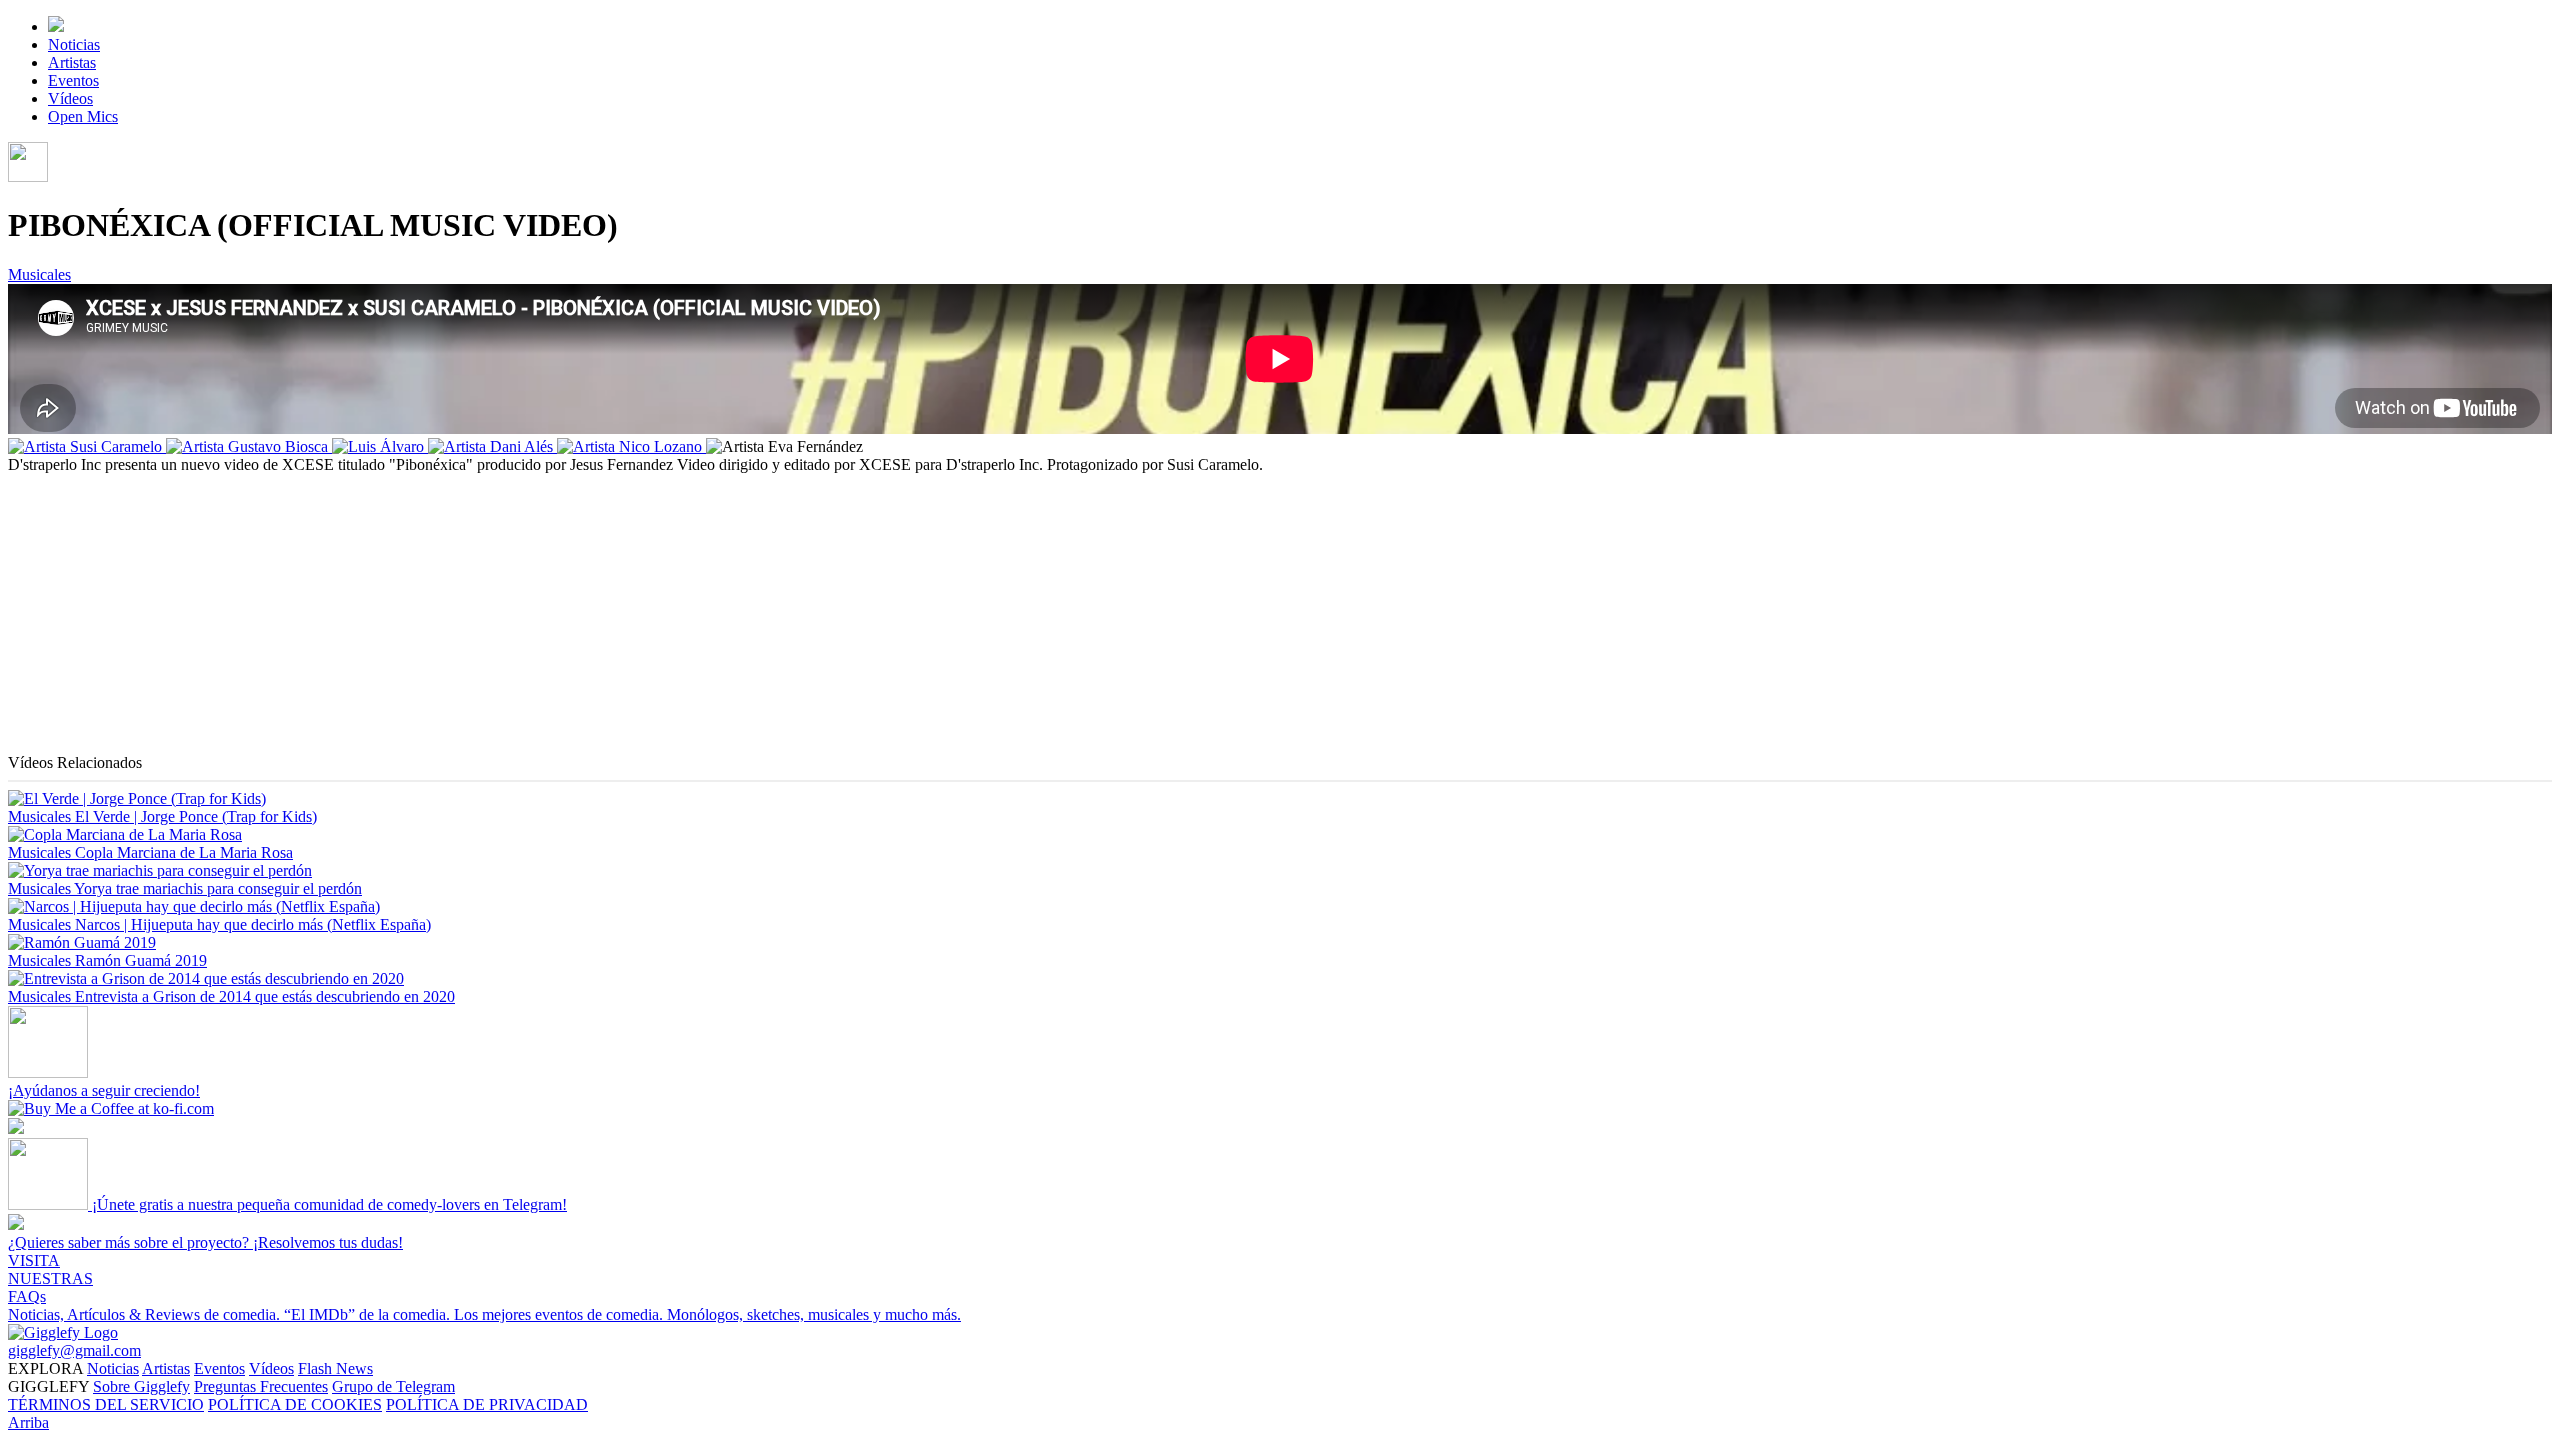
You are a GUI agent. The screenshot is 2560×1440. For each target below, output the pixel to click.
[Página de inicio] (56, 26)
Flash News (335, 1368)
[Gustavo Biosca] (249, 446)
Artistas (72, 62)
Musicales (39, 274)
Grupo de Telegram (393, 1386)
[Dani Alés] (492, 446)
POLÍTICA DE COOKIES (295, 1404)
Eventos (73, 80)
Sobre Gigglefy (141, 1386)
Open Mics (83, 116)
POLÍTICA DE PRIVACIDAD (487, 1404)
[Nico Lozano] (631, 446)
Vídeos (70, 98)
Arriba (28, 1422)
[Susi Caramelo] (87, 446)
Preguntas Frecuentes (261, 1386)
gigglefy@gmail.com (74, 1350)
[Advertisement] (608, 614)
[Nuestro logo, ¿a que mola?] (63, 1332)
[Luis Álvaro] (380, 446)
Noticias (74, 44)
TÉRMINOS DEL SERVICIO (106, 1404)
